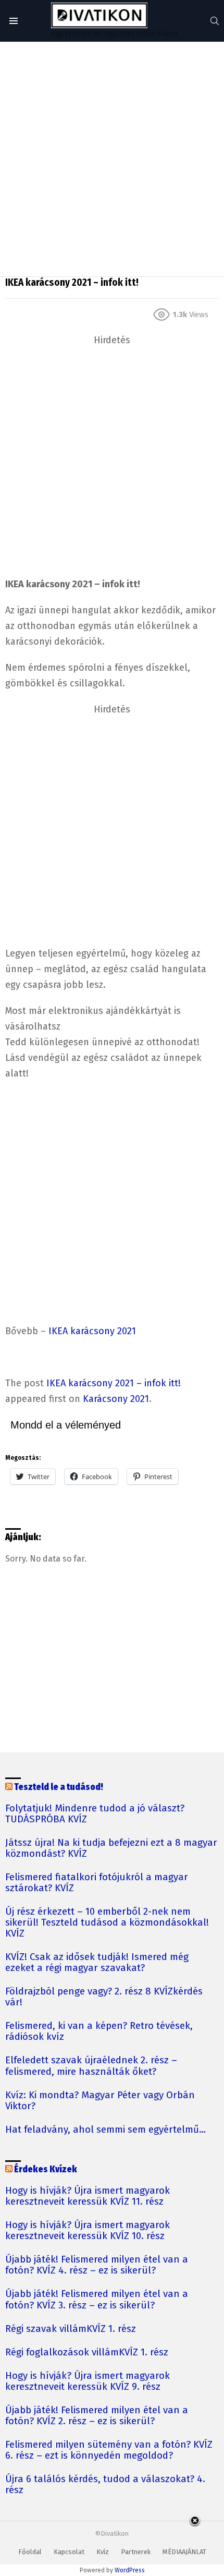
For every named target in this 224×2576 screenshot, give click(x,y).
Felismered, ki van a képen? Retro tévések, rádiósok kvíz (99, 2031)
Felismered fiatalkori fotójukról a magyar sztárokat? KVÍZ (97, 1883)
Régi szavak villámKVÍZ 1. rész (71, 2329)
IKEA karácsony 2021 (92, 1331)
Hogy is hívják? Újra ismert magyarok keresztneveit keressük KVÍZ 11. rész (88, 2196)
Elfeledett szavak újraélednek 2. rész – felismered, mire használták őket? (91, 2066)
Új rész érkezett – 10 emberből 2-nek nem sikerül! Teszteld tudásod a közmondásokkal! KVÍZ (107, 1923)
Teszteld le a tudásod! (59, 1787)
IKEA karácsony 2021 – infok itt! (114, 1383)
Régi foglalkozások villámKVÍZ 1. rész (87, 2353)
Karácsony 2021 (116, 1399)
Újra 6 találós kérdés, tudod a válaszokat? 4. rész (105, 2485)
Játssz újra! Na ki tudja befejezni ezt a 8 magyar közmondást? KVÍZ (111, 1848)
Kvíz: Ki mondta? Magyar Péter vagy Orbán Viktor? (100, 2101)
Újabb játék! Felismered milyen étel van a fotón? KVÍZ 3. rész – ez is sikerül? (97, 2300)
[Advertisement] (112, 159)
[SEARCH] (215, 21)
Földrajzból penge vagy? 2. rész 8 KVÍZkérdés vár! (104, 1997)
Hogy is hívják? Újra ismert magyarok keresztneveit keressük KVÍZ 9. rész (88, 2381)
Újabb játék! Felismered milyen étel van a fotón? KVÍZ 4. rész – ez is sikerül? (97, 2265)
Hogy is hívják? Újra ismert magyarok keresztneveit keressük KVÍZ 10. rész (88, 2231)
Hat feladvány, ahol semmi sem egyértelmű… (105, 2130)
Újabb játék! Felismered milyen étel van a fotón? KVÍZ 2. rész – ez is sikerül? (97, 2416)
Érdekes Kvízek (46, 2169)
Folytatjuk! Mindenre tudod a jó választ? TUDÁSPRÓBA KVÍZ (95, 1814)
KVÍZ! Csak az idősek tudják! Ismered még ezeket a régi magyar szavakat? (97, 1963)
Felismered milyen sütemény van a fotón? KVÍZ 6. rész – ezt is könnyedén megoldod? (109, 2450)
